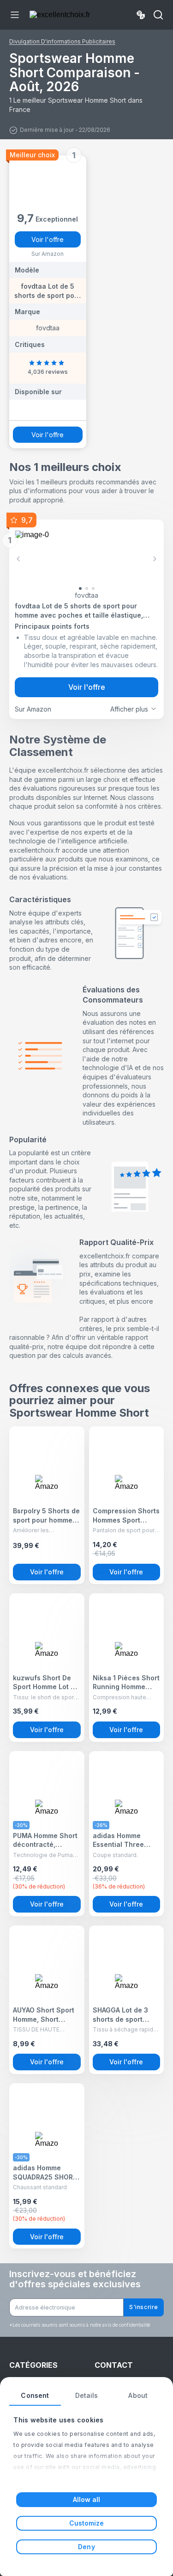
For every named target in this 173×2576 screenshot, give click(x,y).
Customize (87, 2523)
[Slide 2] (93, 588)
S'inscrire (144, 2307)
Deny (86, 2547)
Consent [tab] (35, 2395)
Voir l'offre (48, 239)
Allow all (87, 2499)
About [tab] (138, 2395)
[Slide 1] (87, 588)
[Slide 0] (80, 588)
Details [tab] (87, 2395)
